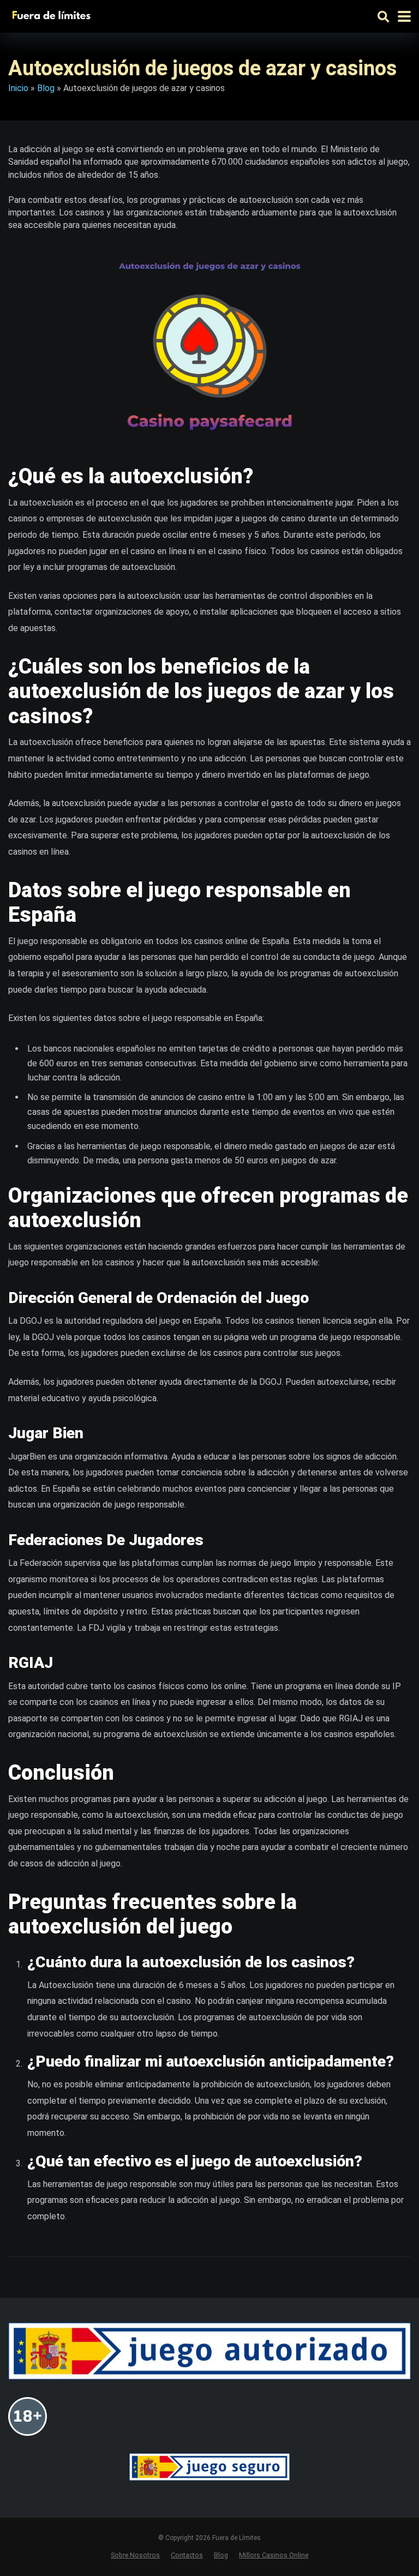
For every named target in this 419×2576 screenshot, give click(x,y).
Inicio (18, 88)
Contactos (187, 2555)
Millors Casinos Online (274, 2555)
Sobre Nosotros (135, 2555)
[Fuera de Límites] (54, 15)
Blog (46, 88)
